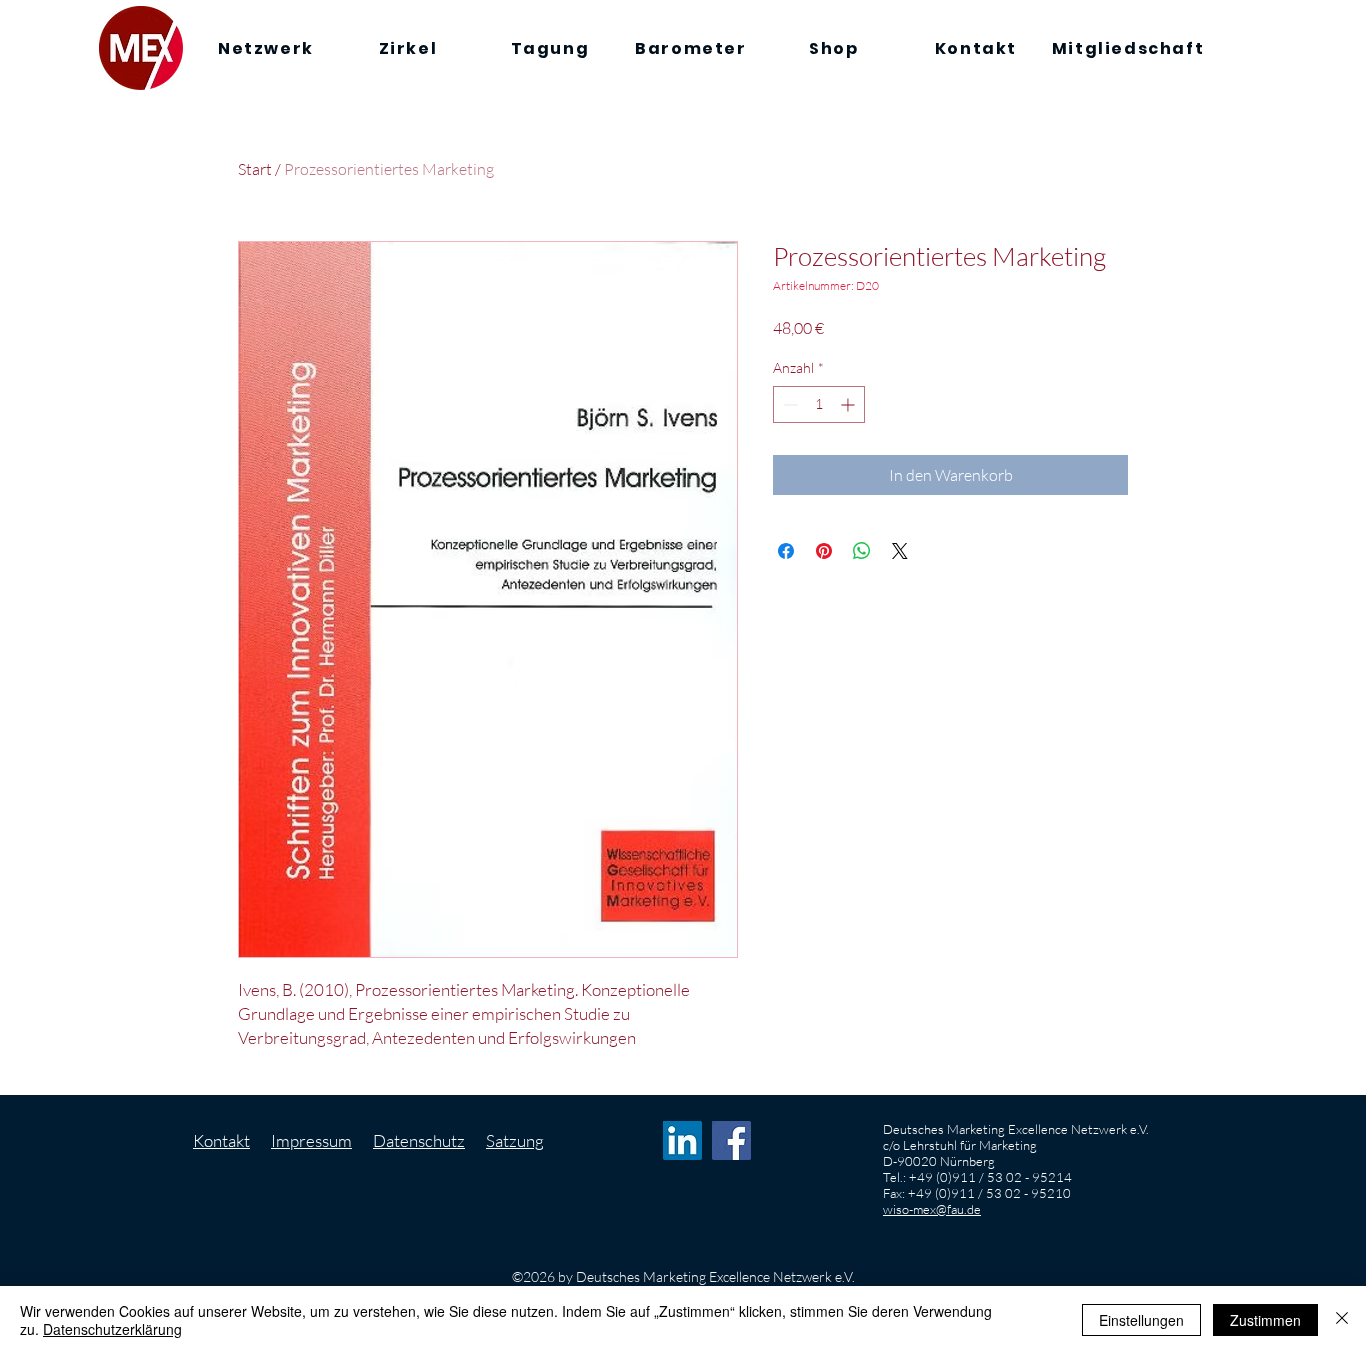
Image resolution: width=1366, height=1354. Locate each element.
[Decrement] (788, 404)
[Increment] (849, 404)
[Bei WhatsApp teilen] (862, 551)
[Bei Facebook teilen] (786, 551)
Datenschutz (419, 1140)
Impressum (311, 1140)
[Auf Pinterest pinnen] (824, 551)
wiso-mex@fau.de (932, 1209)
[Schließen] (1342, 1320)
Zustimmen (1265, 1320)
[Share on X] (900, 551)
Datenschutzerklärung (112, 1329)
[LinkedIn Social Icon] (682, 1140)
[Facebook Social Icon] (731, 1140)
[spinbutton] (819, 404)
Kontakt (221, 1140)
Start (255, 169)
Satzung (515, 1140)
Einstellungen (1141, 1320)
